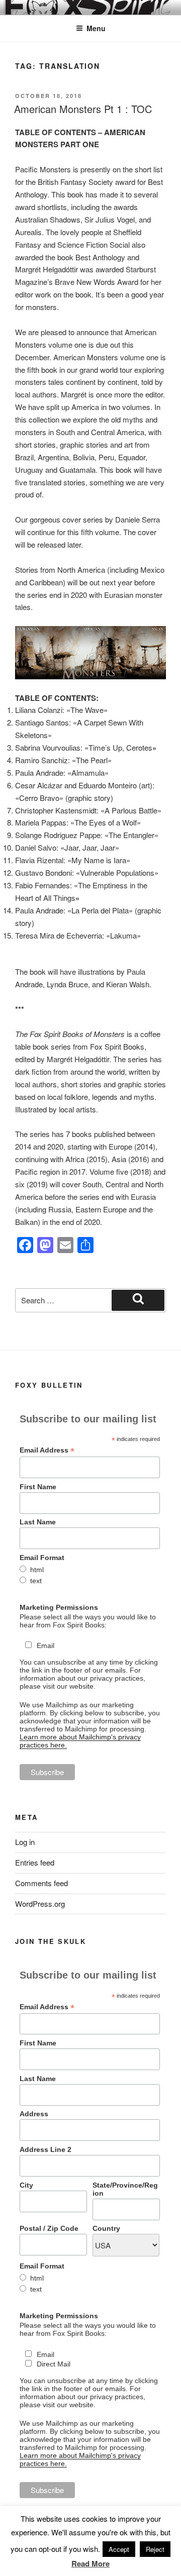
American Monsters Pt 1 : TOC (83, 109)
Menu (96, 28)
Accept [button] (119, 2549)
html (37, 1570)
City (26, 2185)
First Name (38, 1487)
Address (34, 2114)
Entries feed (35, 1862)
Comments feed (41, 1883)
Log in (25, 1842)
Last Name (38, 1522)
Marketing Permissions (59, 1607)
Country (106, 2228)
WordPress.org (40, 1903)
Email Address (47, 1450)
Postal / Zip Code (49, 2228)
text (36, 1581)
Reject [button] (155, 2549)
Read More (90, 2563)
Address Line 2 (46, 2149)
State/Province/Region (125, 2189)
